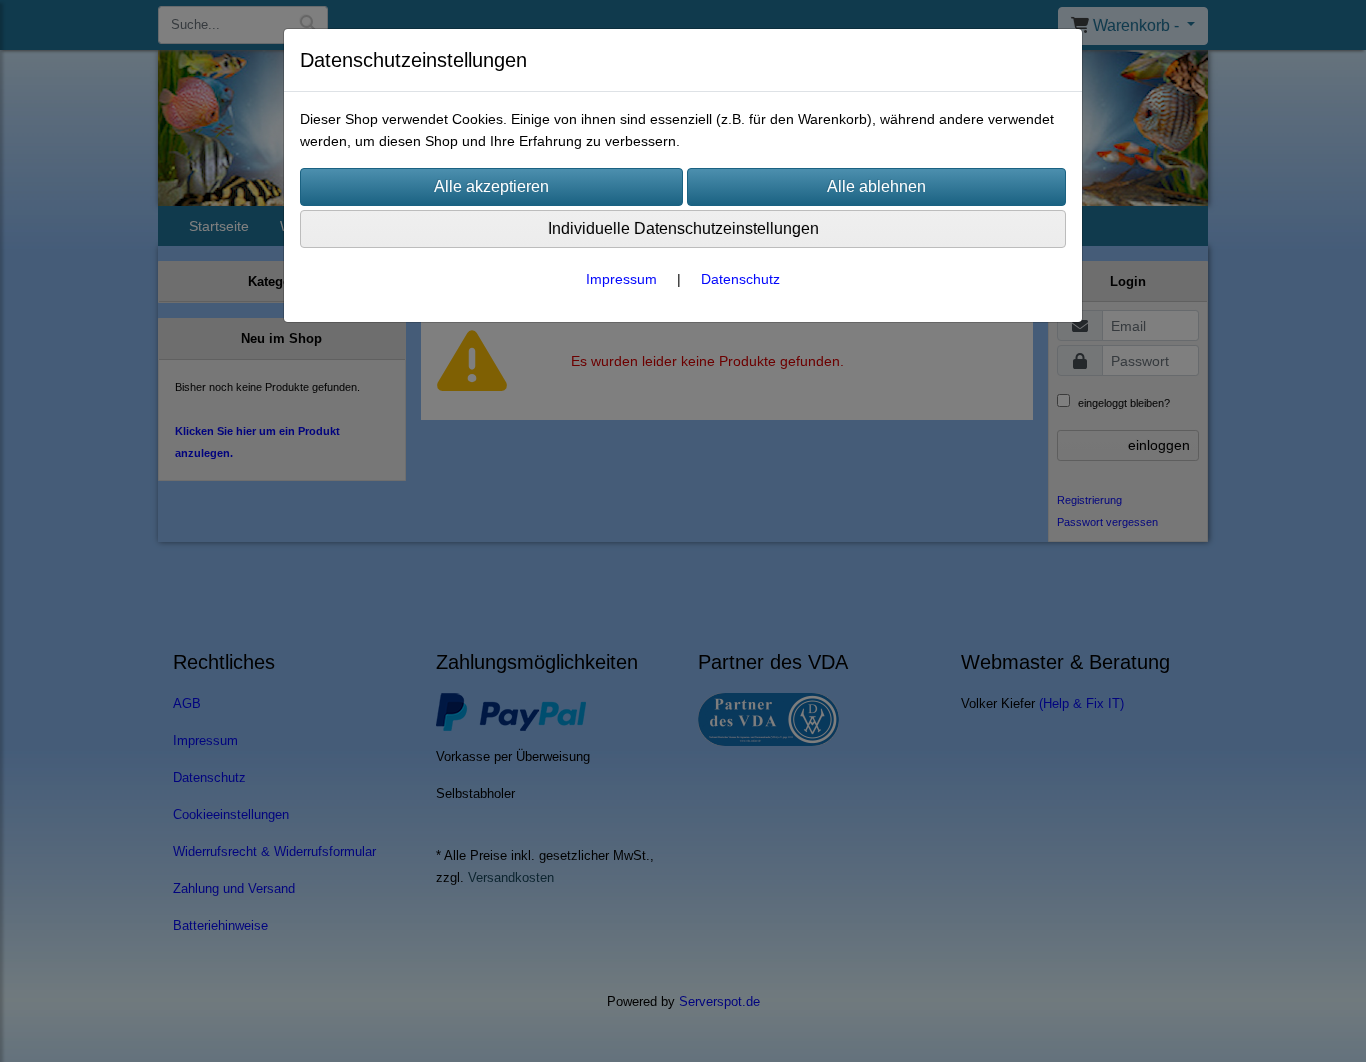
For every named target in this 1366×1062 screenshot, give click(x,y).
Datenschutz (740, 279)
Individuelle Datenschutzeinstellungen (683, 228)
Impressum (621, 279)
